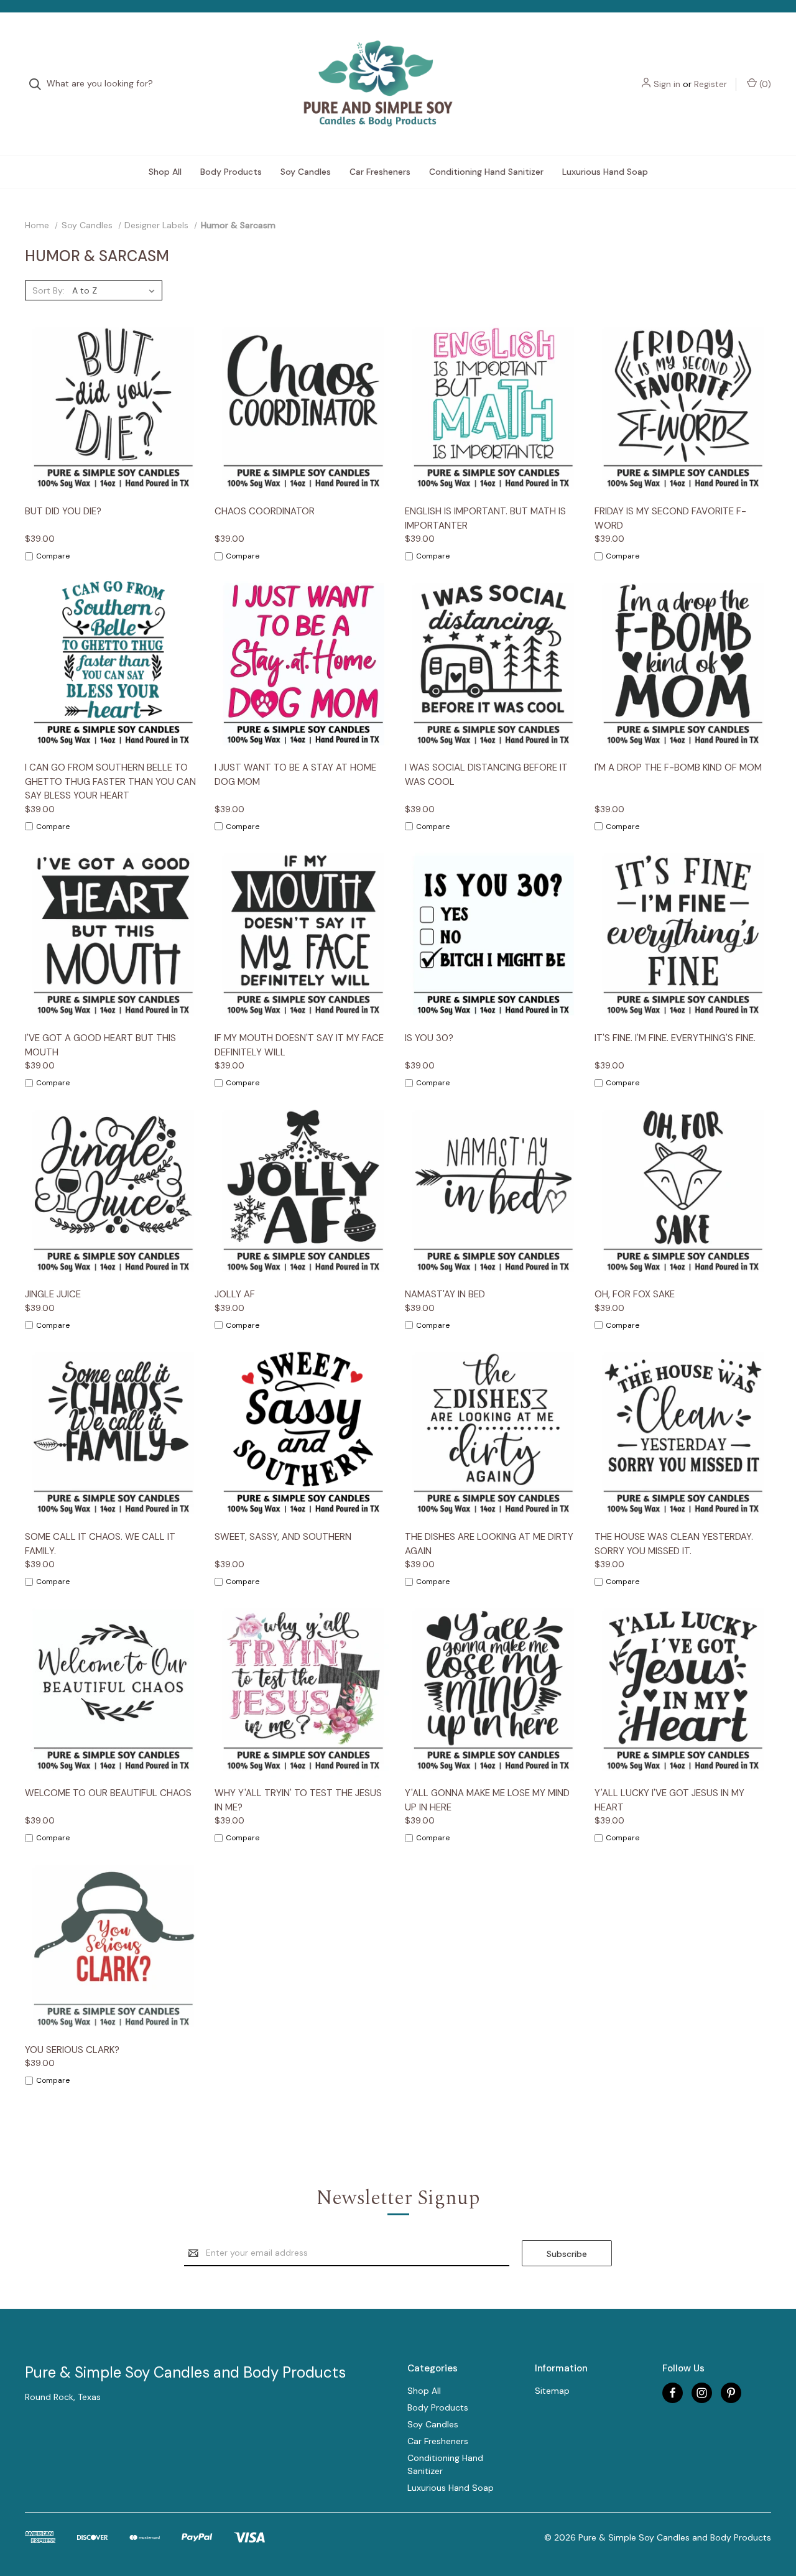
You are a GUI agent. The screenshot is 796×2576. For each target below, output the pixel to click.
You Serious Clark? (72, 2050)
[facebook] (673, 2393)
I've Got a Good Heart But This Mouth (100, 1045)
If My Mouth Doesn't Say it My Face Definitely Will (299, 1045)
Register (710, 84)
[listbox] (116, 290)
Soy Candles (306, 172)
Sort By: (49, 290)
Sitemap (552, 2391)
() (764, 84)
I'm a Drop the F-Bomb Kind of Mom (678, 767)
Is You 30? (429, 1038)
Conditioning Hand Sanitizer (486, 172)
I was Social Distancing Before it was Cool (486, 775)
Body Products (231, 172)
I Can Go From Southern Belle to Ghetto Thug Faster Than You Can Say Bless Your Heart (110, 781)
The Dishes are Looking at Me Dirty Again (489, 1544)
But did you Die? (63, 511)
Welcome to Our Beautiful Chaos (108, 1793)
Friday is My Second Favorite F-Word (670, 518)
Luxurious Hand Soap (605, 172)
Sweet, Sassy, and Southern (283, 1537)
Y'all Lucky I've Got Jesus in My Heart (669, 1800)
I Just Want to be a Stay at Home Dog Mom (295, 775)
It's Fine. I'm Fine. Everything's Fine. (675, 1038)
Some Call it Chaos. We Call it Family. (100, 1544)
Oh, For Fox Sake (635, 1294)
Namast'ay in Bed (445, 1294)
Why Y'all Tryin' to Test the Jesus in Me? (298, 1800)
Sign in (667, 84)
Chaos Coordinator (265, 511)
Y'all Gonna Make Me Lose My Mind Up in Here (487, 1800)
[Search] (39, 84)
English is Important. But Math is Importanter (485, 518)
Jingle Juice (53, 1294)
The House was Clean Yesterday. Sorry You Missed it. (674, 1544)
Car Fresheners (380, 172)
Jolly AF (235, 1294)
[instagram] (702, 2393)
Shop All (165, 172)
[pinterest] (731, 2393)
